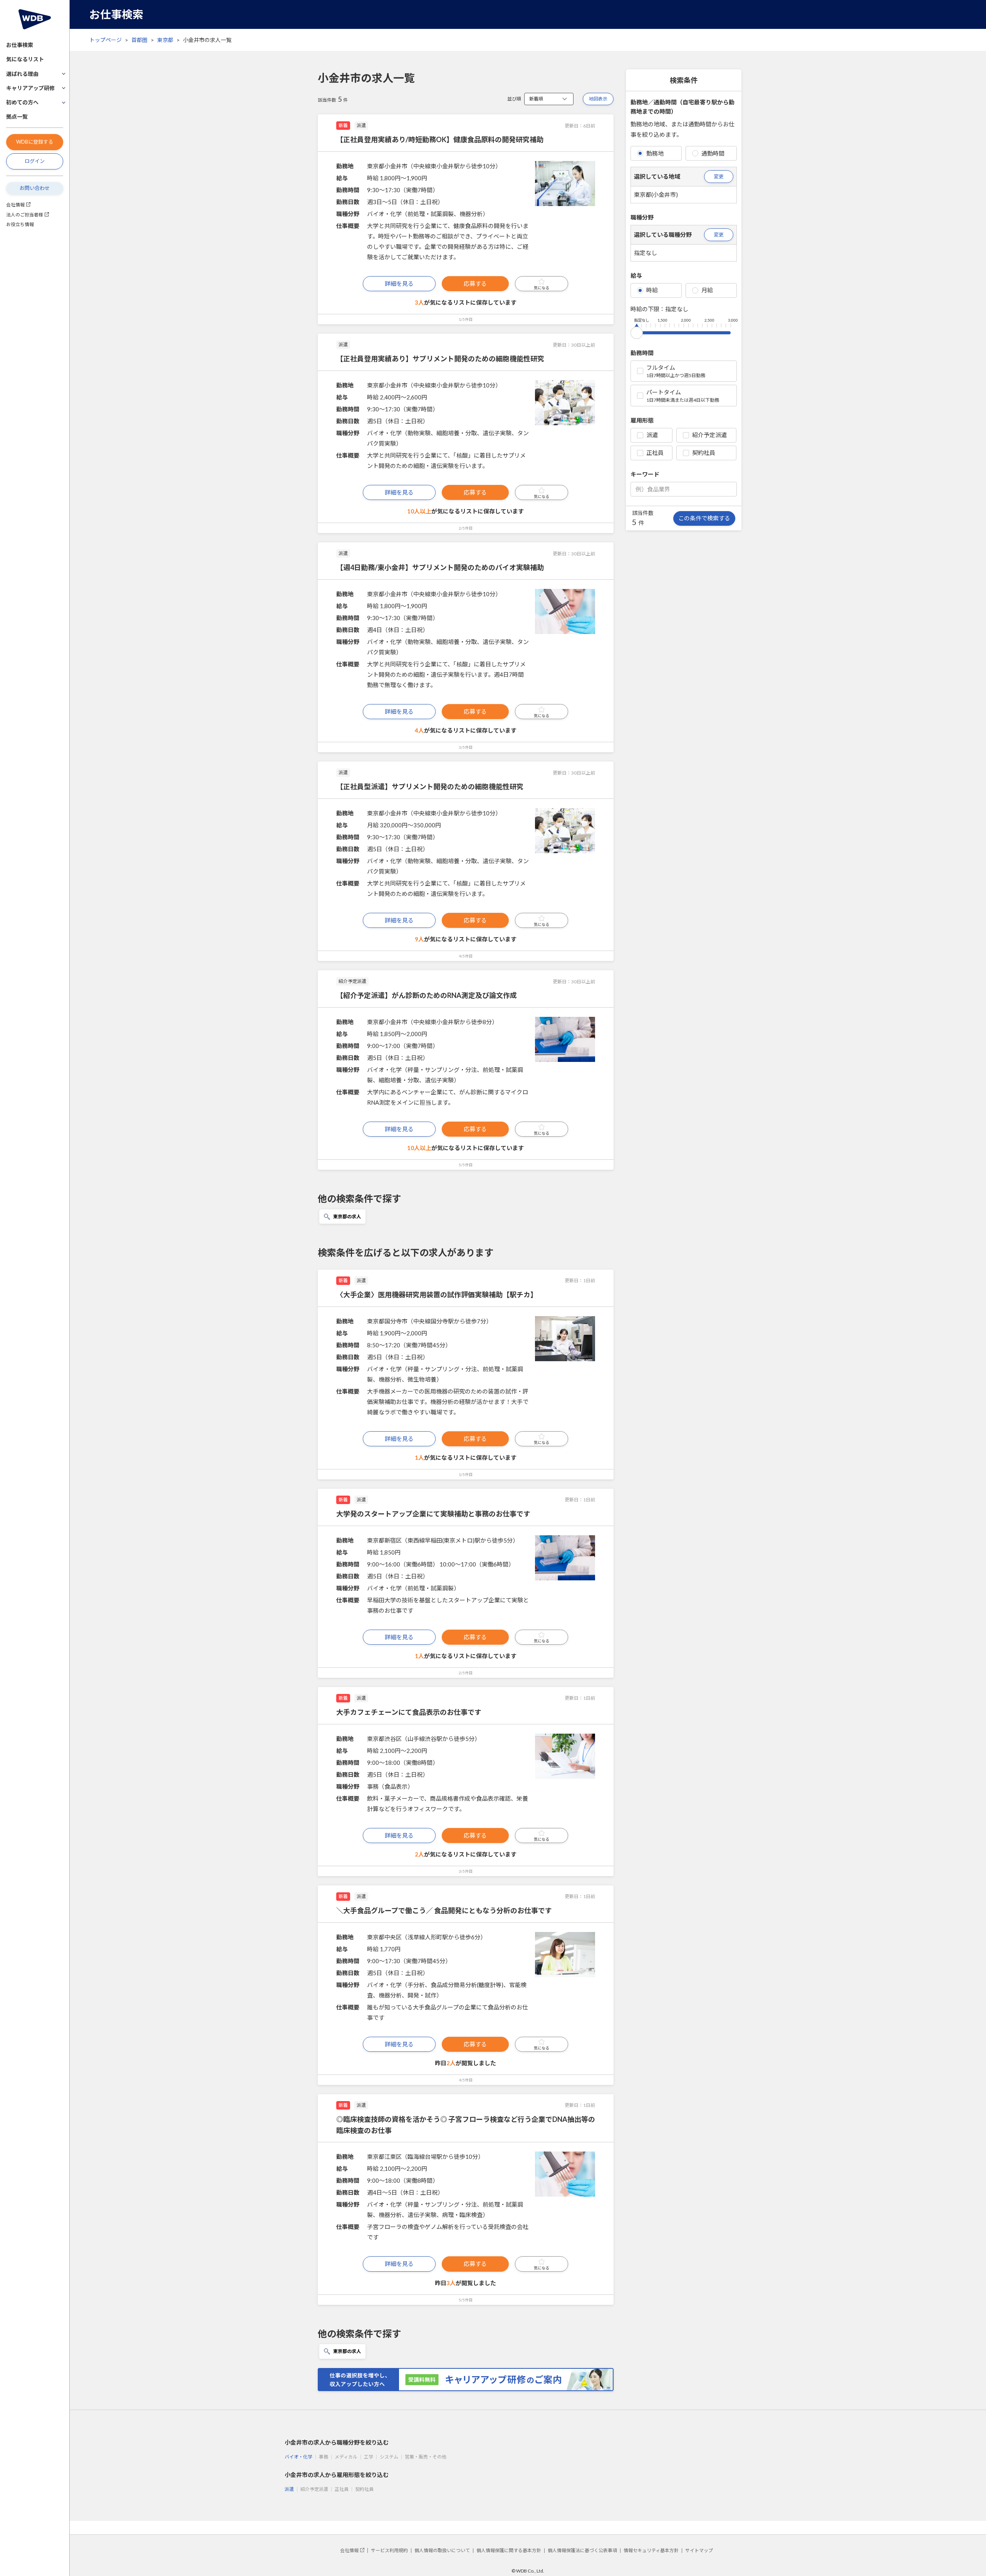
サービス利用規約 (389, 2550)
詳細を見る (399, 283)
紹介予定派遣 (709, 435)
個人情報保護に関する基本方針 (509, 2550)
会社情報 (15, 205)
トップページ (106, 40)
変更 (719, 176)
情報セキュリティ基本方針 (651, 2550)
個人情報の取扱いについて (442, 2550)
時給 (652, 290)
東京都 (165, 40)
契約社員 (704, 453)
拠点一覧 (17, 117)
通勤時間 (713, 153)
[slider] (637, 331)
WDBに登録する (35, 142)
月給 (707, 290)
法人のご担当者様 (25, 215)
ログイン (35, 161)
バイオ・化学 (298, 2457)
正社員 (655, 453)
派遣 (652, 435)
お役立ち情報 (20, 224)
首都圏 (139, 40)
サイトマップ (699, 2550)
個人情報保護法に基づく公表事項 (582, 2550)
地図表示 (598, 99)
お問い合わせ (35, 188)
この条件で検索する (704, 518)
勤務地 (655, 153)
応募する (475, 283)
